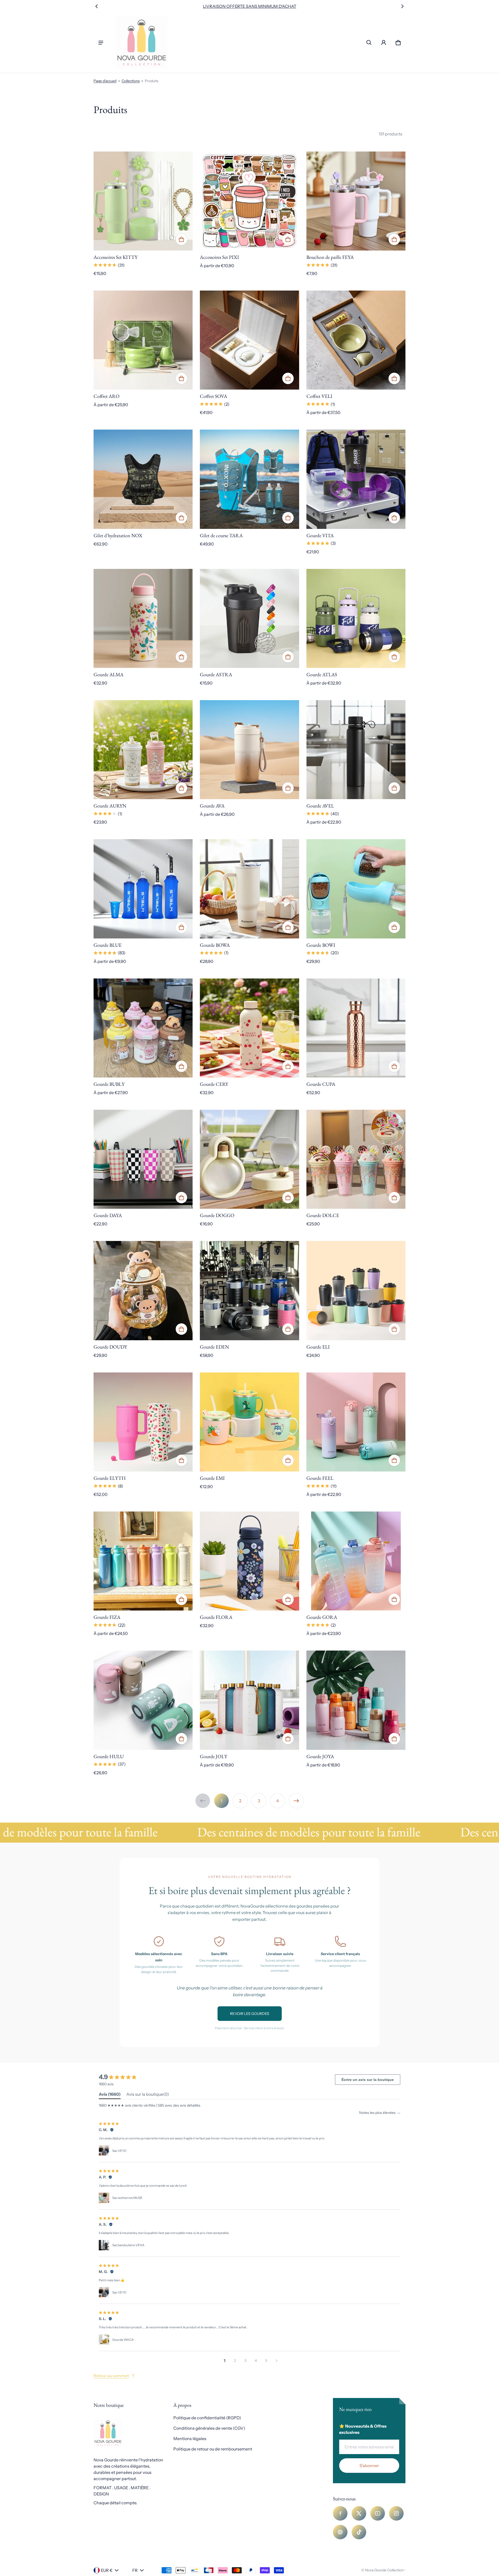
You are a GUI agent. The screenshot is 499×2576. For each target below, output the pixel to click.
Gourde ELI (318, 1347)
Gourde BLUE (108, 945)
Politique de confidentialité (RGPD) (207, 2418)
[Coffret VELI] (356, 340)
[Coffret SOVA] (249, 340)
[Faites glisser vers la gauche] (97, 6)
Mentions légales (190, 2439)
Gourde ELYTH (110, 1478)
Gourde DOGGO (217, 1215)
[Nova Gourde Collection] (141, 43)
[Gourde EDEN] (249, 1290)
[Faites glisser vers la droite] (402, 6)
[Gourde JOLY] (249, 1700)
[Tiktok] (359, 2532)
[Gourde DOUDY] (143, 1290)
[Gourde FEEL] (356, 1422)
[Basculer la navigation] (101, 43)
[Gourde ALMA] (143, 618)
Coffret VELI (319, 396)
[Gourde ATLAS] (356, 618)
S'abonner (369, 2466)
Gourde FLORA (216, 1617)
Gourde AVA (212, 806)
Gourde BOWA (215, 945)
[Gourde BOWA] (249, 889)
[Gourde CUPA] (356, 1028)
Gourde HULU (109, 1756)
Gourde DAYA (108, 1215)
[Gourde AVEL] (356, 750)
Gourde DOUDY (110, 1347)
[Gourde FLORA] (249, 1561)
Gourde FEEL (320, 1478)
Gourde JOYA (320, 1756)
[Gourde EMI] (249, 1422)
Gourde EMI (212, 1478)
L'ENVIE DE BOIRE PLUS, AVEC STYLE (249, 6)
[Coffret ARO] (143, 340)
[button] (369, 43)
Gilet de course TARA (221, 535)
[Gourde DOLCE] (356, 1159)
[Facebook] (340, 2513)
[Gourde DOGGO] (249, 1159)
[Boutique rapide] (181, 239)
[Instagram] (396, 2513)
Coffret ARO (107, 396)
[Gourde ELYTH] (143, 1422)
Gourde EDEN (214, 1347)
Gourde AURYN (110, 806)
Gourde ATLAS (322, 675)
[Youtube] (378, 2513)
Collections (131, 81)
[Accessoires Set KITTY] (143, 201)
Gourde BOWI (321, 945)
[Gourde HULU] (143, 1700)
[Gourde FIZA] (143, 1561)
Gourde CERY (214, 1084)
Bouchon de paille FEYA (330, 257)
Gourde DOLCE (323, 1215)
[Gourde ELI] (356, 1290)
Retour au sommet (111, 2376)
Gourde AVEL (320, 806)
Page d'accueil (105, 81)
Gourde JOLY (214, 1756)
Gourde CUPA (321, 1084)
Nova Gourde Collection (384, 2570)
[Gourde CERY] (249, 1028)
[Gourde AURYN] (143, 750)
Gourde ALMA (109, 675)
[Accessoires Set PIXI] (249, 201)
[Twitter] (359, 2513)
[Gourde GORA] (356, 1561)
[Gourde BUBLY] (143, 1028)
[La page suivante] (296, 1801)
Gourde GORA (322, 1617)
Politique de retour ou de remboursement (213, 2449)
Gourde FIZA (107, 1617)
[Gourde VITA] (356, 479)
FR (135, 2570)
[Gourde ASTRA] (249, 618)
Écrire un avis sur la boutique (368, 2080)
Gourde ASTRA (216, 675)
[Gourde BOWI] (356, 889)
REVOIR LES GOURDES (250, 2014)
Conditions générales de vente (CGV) (209, 2428)
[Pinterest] (340, 2532)
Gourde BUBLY (109, 1084)
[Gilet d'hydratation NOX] (143, 479)
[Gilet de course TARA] (249, 479)
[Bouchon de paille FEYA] (356, 201)
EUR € (107, 2570)
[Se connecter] (384, 43)
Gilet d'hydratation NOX (118, 535)
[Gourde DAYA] (143, 1159)
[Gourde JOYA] (356, 1700)
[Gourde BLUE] (143, 889)
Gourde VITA (320, 535)
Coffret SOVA (214, 396)
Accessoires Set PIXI (219, 257)
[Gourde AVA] (249, 750)
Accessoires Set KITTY (116, 257)
